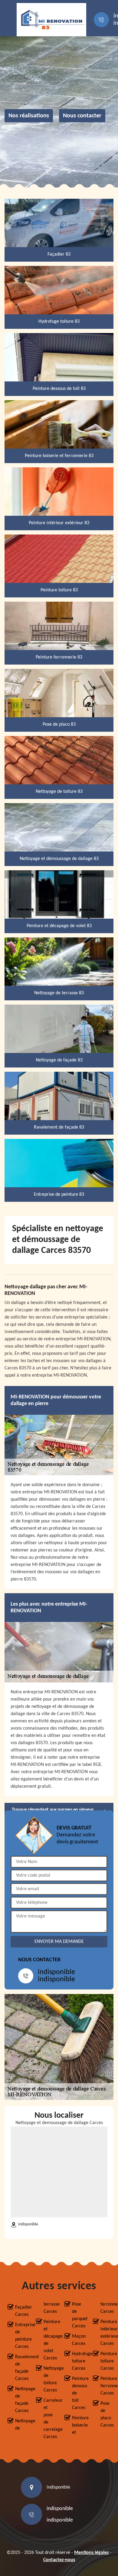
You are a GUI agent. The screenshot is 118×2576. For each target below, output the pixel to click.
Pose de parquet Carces (77, 2315)
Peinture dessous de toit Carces (77, 2393)
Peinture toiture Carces (105, 2361)
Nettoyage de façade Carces (20, 2400)
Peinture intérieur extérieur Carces (105, 2333)
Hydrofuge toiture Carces (77, 2361)
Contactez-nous (59, 2560)
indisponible (56, 1972)
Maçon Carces (77, 2340)
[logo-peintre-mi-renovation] (51, 20)
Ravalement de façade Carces (20, 2368)
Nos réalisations (29, 116)
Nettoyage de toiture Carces (49, 2379)
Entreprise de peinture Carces (20, 2336)
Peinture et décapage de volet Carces (49, 2340)
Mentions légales (91, 2553)
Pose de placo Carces (105, 2414)
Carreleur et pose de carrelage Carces (49, 2419)
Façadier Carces (20, 2311)
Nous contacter (82, 116)
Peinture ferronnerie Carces (105, 2386)
